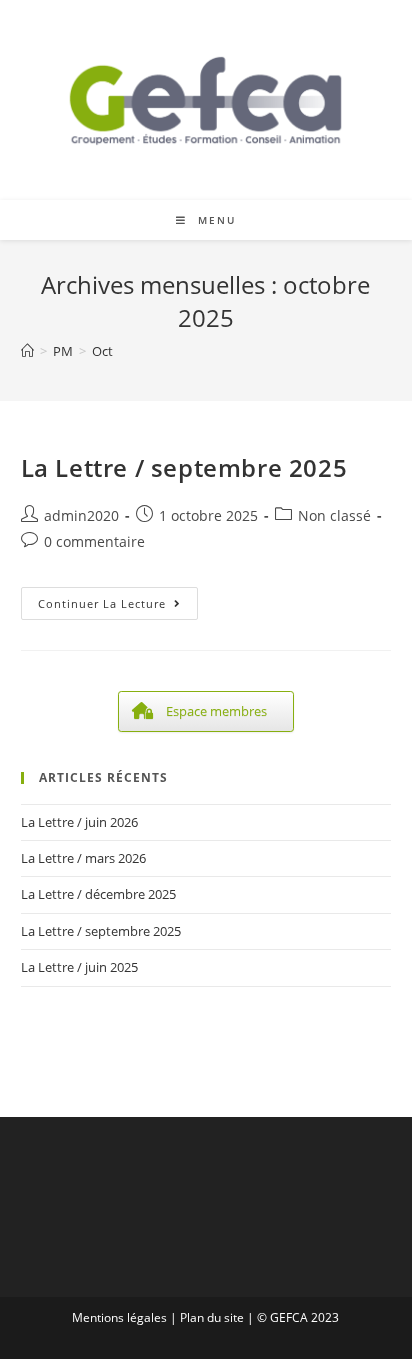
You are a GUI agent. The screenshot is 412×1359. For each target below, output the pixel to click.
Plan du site (212, 1317)
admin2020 (81, 515)
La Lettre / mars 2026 (83, 858)
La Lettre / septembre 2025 (184, 467)
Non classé (334, 515)
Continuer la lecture (118, 607)
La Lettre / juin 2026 (79, 822)
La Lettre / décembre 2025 (98, 894)
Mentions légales (119, 1317)
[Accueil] (27, 351)
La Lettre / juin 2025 (79, 967)
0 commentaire (94, 541)
